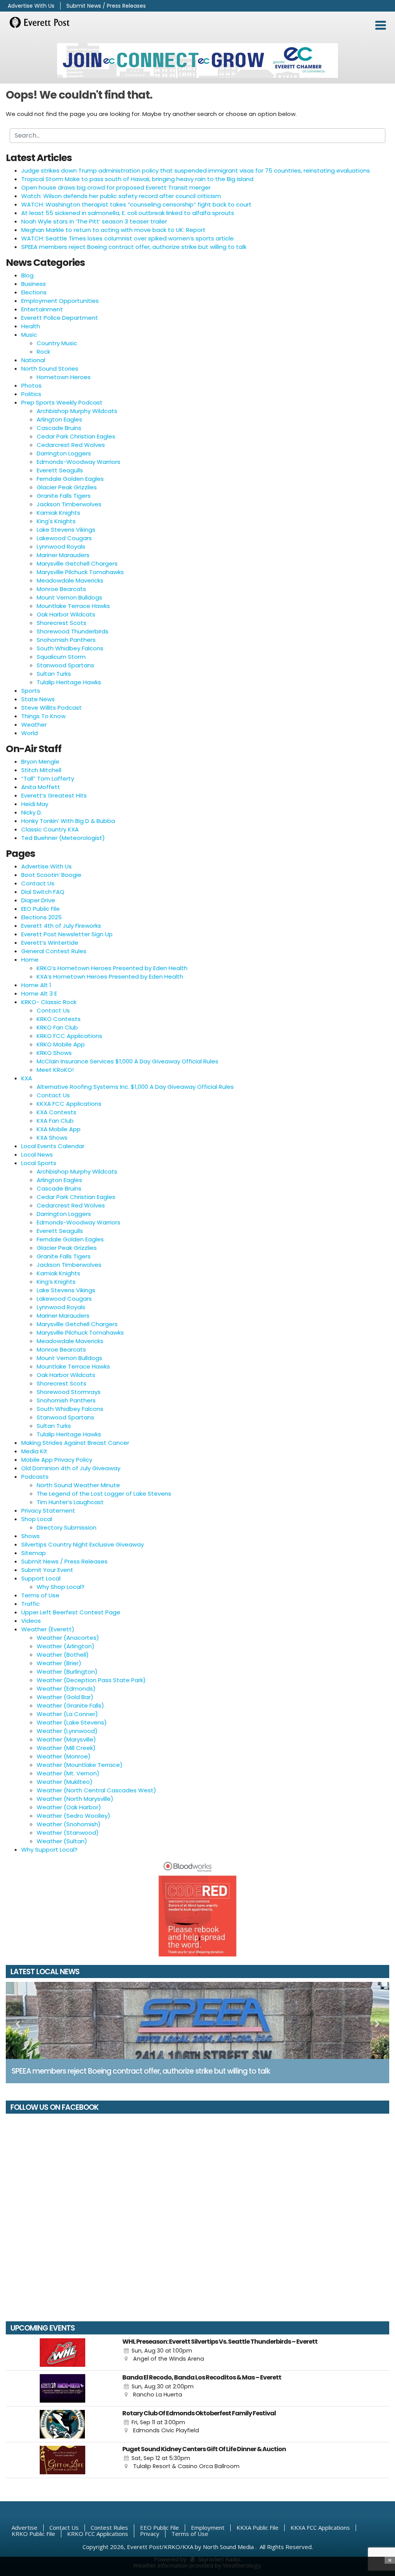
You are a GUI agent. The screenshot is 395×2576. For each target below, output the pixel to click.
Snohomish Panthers (66, 640)
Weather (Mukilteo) (65, 1782)
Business (34, 284)
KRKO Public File (33, 2534)
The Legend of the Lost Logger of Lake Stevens (104, 1494)
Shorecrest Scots (62, 623)
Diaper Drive (38, 900)
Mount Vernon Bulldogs (69, 597)
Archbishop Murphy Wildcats (77, 411)
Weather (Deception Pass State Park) (91, 1680)
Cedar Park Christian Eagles (76, 436)
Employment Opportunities (60, 301)
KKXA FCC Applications (69, 1104)
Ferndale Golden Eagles (70, 479)
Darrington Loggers (64, 453)
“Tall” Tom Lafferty (48, 778)
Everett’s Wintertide (50, 943)
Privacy (150, 2534)
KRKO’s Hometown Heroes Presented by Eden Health (112, 968)
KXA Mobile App (59, 1129)
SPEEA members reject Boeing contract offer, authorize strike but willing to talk (134, 247)
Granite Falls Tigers (64, 496)
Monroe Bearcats (61, 589)
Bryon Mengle (40, 762)
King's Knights (56, 521)
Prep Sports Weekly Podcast (62, 402)
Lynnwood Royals (61, 547)
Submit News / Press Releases (106, 6)
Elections (34, 292)
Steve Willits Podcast (51, 708)
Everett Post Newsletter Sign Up (67, 934)
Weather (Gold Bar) (65, 1697)
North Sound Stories (50, 369)
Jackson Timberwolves (69, 504)
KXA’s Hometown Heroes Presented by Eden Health (110, 976)
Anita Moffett (41, 787)
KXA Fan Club (55, 1121)
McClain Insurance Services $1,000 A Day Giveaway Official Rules (127, 1061)
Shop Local (37, 1519)
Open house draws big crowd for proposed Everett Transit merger (116, 187)
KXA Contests (57, 1112)
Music (29, 335)
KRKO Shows (54, 1053)
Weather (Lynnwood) (67, 1731)
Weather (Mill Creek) (66, 1748)
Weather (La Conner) (67, 1714)
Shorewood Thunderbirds (73, 631)
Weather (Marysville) (66, 1739)
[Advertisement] (197, 60)
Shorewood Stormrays (69, 1392)
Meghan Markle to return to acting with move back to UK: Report (113, 230)
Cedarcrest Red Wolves (71, 445)
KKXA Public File (257, 2527)
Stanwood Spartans (65, 665)
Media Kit (34, 1451)
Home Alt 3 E (39, 993)
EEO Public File (41, 909)
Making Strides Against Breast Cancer (75, 1443)
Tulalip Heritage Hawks (69, 682)
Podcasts (35, 1477)
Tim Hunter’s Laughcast (70, 1502)
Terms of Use (40, 1595)
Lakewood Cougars (64, 538)
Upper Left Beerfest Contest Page (71, 1612)
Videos (31, 1621)
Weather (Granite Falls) (70, 1705)
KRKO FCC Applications (69, 1036)
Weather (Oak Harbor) (69, 1807)
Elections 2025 (41, 917)
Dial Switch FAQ (43, 892)
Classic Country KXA (50, 829)
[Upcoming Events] (62, 2353)
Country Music (57, 343)
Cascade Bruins (59, 428)
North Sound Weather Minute (78, 1485)
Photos (31, 385)
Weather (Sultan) (62, 1841)
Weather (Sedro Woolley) (73, 1816)
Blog (27, 275)
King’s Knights (56, 1282)
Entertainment (42, 309)
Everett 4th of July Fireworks (61, 926)
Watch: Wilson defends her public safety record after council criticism (121, 196)
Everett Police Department (60, 318)
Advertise (24, 2527)
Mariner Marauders (63, 555)
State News (38, 699)
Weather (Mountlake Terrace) (80, 1765)
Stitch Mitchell (41, 770)
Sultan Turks (54, 674)
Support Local (41, 1578)
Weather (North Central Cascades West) (96, 1790)
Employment (208, 2527)
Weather (34, 725)
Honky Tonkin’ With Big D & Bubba (68, 821)
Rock (43, 352)
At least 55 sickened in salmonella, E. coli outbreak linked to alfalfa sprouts (128, 213)
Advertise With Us (31, 6)
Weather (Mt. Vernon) (68, 1773)
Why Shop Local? (61, 1587)
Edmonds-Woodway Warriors (78, 462)
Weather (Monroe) (64, 1756)
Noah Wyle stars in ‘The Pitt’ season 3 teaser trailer (94, 221)
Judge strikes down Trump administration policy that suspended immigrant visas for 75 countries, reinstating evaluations (196, 170)
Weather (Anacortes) (68, 1638)
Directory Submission (67, 1527)
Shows (30, 1536)
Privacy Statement (48, 1511)
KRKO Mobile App (61, 1044)
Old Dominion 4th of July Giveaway (71, 1468)
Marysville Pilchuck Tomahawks (80, 572)
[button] (381, 25)
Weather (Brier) (59, 1663)
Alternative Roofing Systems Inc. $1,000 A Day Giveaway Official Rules (135, 1087)
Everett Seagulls (60, 470)
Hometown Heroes (64, 377)
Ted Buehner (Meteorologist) (63, 838)
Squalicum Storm (61, 657)
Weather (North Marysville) (75, 1799)
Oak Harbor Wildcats (66, 614)
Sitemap (34, 1553)
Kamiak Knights (58, 513)
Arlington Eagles (59, 419)
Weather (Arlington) (66, 1646)
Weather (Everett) (48, 1629)
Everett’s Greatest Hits (54, 795)
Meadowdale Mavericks (70, 580)
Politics (31, 394)
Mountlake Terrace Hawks (73, 606)
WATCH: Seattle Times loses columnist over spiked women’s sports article (127, 238)
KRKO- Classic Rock (49, 1002)
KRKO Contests (59, 1019)
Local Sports (39, 1163)
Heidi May (35, 804)
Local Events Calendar (53, 1146)
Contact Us (38, 883)
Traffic (30, 1604)
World (30, 733)
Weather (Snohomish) (69, 1824)
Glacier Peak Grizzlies (67, 487)
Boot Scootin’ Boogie (51, 875)
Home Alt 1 (36, 985)
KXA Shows (52, 1138)
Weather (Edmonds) (66, 1689)
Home (30, 960)
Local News (37, 1154)
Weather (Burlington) (67, 1672)
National (33, 360)
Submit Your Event (47, 1570)
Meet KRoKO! (55, 1070)
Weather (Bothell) (63, 1655)
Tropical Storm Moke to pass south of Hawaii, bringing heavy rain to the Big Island (137, 179)
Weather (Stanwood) (68, 1833)
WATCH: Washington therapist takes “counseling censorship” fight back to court (136, 204)
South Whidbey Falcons (70, 648)
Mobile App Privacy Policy (57, 1460)
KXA (27, 1078)
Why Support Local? (49, 1850)
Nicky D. (32, 812)
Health (31, 326)
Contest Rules (109, 2527)
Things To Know (43, 716)
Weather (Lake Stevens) (72, 1722)
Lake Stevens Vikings (66, 530)
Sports (31, 691)
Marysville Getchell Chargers (77, 563)
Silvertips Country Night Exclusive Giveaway (83, 1544)
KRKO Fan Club (57, 1027)
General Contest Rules (54, 951)
